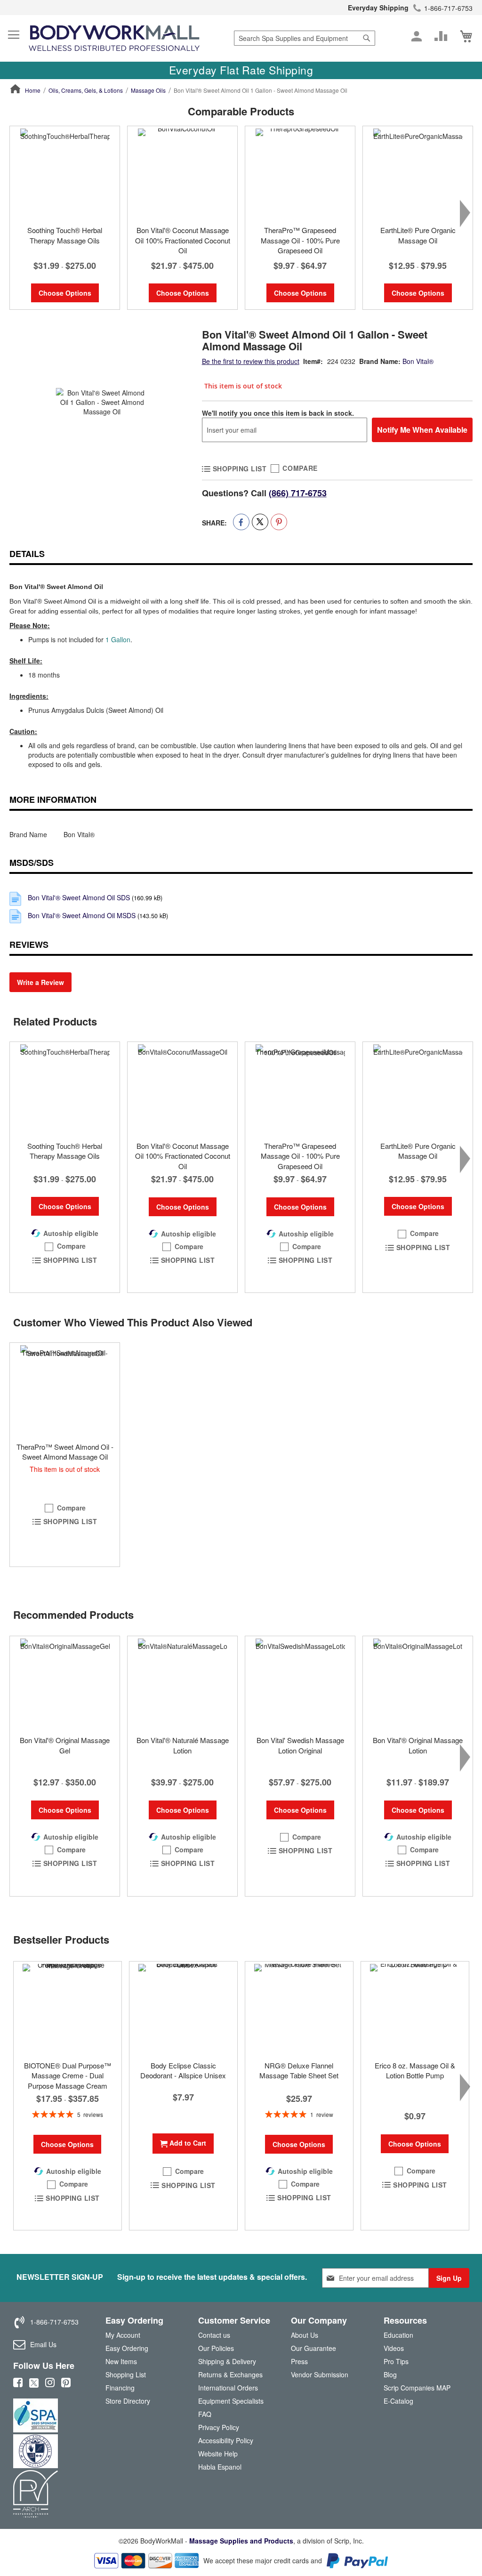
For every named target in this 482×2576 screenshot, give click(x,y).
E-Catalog (398, 2403)
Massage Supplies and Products (241, 2541)
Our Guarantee (313, 2348)
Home (33, 90)
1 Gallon (118, 639)
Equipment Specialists (231, 2401)
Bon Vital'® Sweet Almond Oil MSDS (82, 915)
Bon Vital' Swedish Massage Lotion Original (300, 1745)
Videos (394, 2348)
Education (398, 2335)
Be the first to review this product (251, 361)
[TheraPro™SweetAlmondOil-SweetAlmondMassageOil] (65, 1390)
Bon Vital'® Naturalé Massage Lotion (183, 1745)
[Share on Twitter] (260, 522)
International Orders (228, 2388)
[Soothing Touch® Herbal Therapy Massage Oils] (65, 173)
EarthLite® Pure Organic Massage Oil (418, 235)
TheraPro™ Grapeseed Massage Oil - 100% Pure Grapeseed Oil (300, 240)
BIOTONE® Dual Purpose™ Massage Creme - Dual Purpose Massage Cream (68, 2075)
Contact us (214, 2335)
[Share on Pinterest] (279, 522)
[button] (65, 1246)
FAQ (205, 2414)
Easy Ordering (127, 2348)
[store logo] (114, 38)
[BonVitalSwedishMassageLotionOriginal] (300, 1683)
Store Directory (128, 2401)
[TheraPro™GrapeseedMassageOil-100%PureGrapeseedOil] (300, 1089)
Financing (120, 2388)
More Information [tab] (53, 799)
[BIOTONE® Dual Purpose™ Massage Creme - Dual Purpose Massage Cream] (68, 2009)
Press (299, 2361)
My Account (123, 2335)
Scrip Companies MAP (417, 2388)
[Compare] (441, 36)
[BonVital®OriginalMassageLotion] (418, 1683)
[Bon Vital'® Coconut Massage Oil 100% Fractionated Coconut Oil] (182, 173)
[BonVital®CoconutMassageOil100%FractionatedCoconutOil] (182, 1089)
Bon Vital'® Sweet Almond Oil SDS (79, 897)
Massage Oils (148, 90)
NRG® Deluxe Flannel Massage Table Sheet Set (299, 2070)
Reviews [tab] (29, 945)
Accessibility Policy (226, 2440)
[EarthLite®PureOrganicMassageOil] (418, 1089)
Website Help (218, 2454)
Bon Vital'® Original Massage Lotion (418, 1745)
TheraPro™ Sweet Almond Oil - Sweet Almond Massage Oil (65, 1452)
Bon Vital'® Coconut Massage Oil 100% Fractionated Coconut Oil (183, 240)
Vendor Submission (320, 2374)
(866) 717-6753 (298, 493)
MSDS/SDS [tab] (32, 863)
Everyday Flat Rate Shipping (241, 70)
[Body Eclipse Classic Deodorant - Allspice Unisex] (183, 2009)
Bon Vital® (418, 361)
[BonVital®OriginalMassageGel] (65, 1683)
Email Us (43, 2344)
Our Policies (216, 2348)
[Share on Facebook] (241, 522)
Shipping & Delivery (227, 2361)
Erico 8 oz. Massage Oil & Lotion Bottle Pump (415, 2070)
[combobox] (305, 38)
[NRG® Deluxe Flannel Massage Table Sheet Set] (299, 2009)
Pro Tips (396, 2361)
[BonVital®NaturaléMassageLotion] (182, 1683)
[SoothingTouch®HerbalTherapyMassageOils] (65, 1089)
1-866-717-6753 (448, 8)
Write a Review (40, 982)
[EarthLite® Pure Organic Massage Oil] (418, 173)
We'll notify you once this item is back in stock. (278, 413)
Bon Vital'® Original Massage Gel (65, 1745)
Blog (390, 2374)
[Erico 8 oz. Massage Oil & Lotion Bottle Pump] (415, 2009)
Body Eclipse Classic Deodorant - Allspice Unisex (183, 2070)
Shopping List (126, 2374)
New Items (121, 2361)
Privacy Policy (219, 2427)
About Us (305, 2335)
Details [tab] (27, 554)
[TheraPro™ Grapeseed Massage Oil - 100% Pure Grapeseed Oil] (300, 173)
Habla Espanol (220, 2467)
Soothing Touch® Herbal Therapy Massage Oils (65, 235)
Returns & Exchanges (230, 2374)
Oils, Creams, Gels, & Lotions (86, 90)
